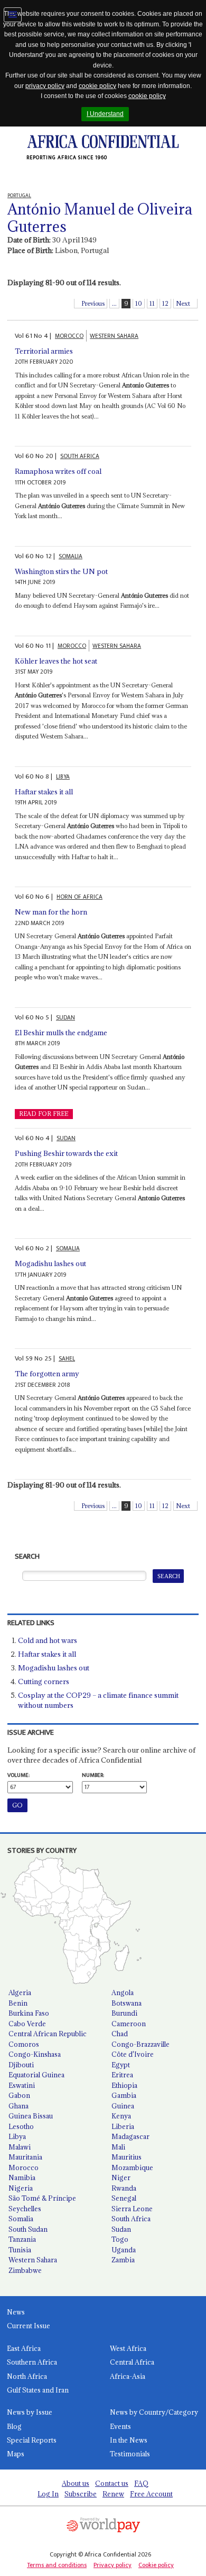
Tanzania (22, 2239)
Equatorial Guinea (36, 2075)
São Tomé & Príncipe (42, 2198)
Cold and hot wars (48, 1640)
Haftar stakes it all (44, 792)
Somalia (21, 2219)
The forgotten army (47, 1374)
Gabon (19, 2095)
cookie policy (97, 86)
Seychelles (25, 2209)
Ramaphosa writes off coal (58, 471)
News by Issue (30, 2412)
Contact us (112, 2483)
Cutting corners (44, 1681)
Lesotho (21, 2126)
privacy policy (45, 86)
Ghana (18, 2106)
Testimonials (130, 2454)
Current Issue (29, 2326)
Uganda (124, 2250)
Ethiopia (124, 2085)
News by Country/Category (154, 2412)
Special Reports (32, 2440)
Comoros (24, 2044)
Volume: (18, 1775)
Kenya (121, 2116)
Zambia (123, 2260)
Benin (18, 2003)
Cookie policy (156, 2565)
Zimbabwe (25, 2270)
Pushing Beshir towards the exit (66, 1153)
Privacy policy (113, 2565)
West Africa (128, 2348)
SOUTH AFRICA (80, 456)
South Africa (131, 2219)
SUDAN (65, 1018)
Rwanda (124, 2188)
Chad (120, 2034)
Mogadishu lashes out (50, 1263)
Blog (14, 2426)
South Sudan (28, 2229)
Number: (93, 1775)
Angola (123, 1992)
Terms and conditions (57, 2565)
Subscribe (81, 2494)
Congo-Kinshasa (35, 2054)
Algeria (20, 1992)
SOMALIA (71, 556)
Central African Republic (48, 2034)
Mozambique (132, 2167)
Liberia (123, 2126)
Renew (113, 2494)
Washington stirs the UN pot (61, 571)
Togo (120, 2239)
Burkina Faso (29, 2013)
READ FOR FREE (44, 1114)
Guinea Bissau (31, 2116)
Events (120, 2426)
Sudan (121, 2229)
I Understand (105, 114)
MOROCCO (69, 336)
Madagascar (130, 2136)
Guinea (123, 2106)
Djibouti (21, 2065)
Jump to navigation (13, 15)
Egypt (121, 2065)
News (16, 2312)
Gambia (124, 2095)
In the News (129, 2440)
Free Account (151, 2494)
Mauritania (25, 2157)
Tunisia (20, 2250)
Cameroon (129, 2024)
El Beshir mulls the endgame (61, 1033)
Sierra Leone (132, 2209)
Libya (17, 2136)
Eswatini (22, 2085)
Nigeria (21, 2188)
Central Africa (132, 2362)
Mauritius (127, 2157)
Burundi (124, 2013)
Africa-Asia (128, 2376)
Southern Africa (32, 2362)
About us (76, 2483)
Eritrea (122, 2075)
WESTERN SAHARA (114, 336)
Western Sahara (33, 2260)
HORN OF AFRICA (79, 897)
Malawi (20, 2147)
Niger (121, 2178)
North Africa (27, 2376)
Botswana (127, 2003)
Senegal (124, 2198)
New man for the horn (51, 912)
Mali (118, 2147)
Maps (16, 2454)
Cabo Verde (27, 2024)
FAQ (141, 2483)
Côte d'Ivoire (133, 2054)
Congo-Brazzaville (141, 2044)
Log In (48, 2494)
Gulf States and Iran (38, 2390)
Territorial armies (44, 351)
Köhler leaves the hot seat (56, 661)
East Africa (24, 2348)
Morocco (24, 2167)
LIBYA (63, 777)
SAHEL (67, 1359)
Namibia (22, 2178)
